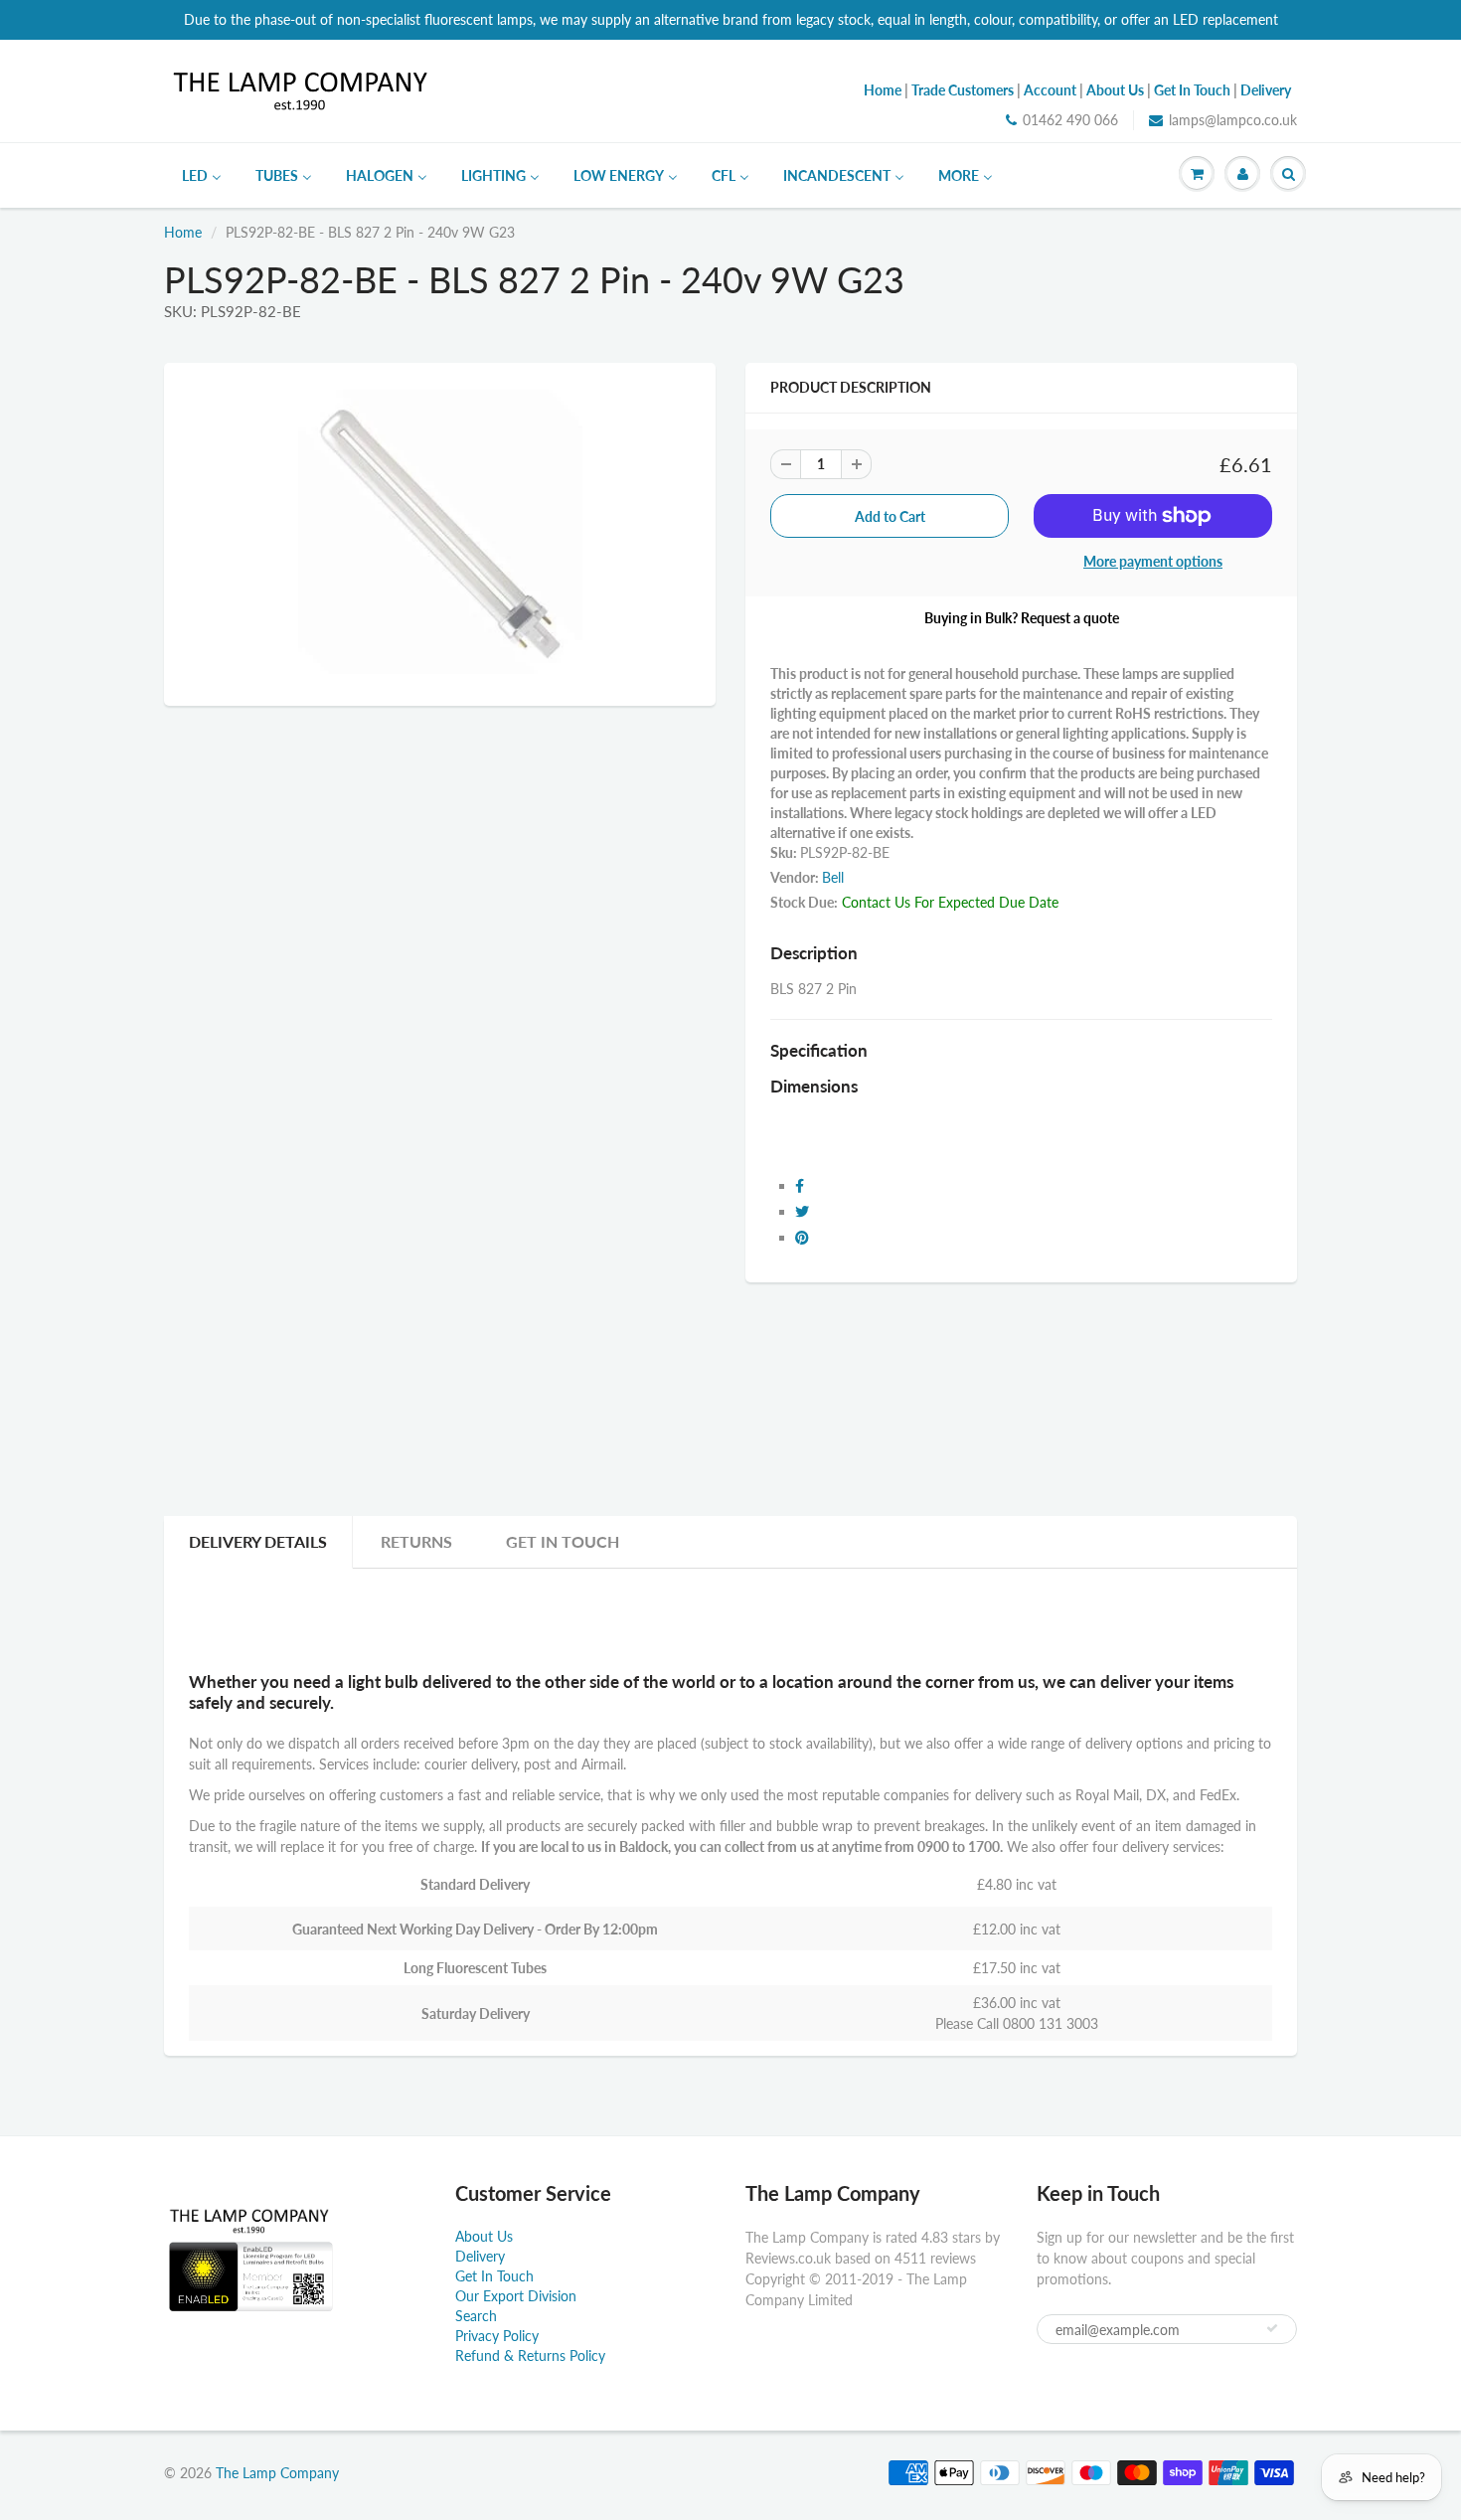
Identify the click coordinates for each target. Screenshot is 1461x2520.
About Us (484, 2236)
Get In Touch (563, 1541)
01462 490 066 (1070, 120)
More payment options (1153, 561)
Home (183, 232)
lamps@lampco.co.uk (1233, 120)
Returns (416, 1541)
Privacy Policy (497, 2336)
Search (476, 2316)
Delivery (480, 2256)
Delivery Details (258, 1541)
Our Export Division (516, 2296)
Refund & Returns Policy (530, 2355)
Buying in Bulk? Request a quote (1022, 618)
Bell (833, 877)
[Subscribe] (1272, 2328)
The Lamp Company (277, 2473)
